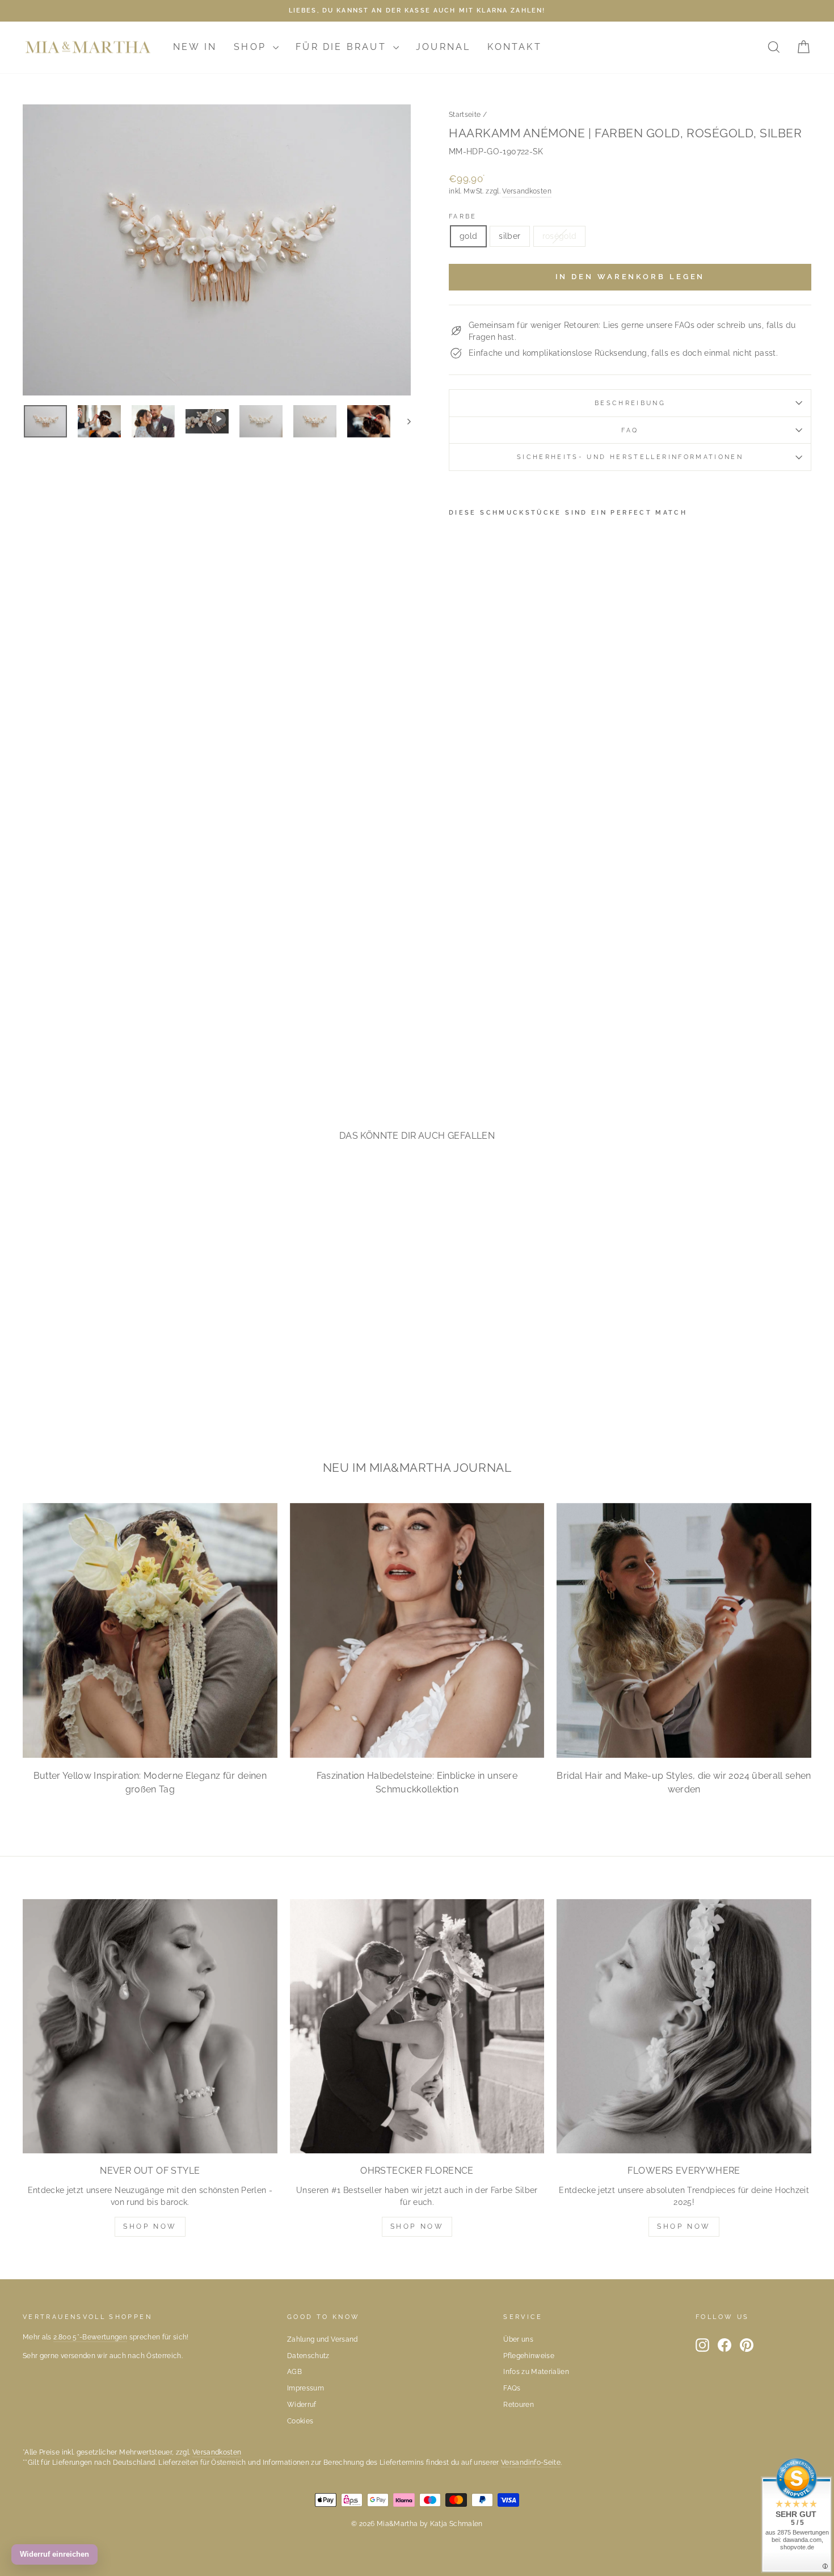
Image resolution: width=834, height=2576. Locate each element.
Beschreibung (630, 403)
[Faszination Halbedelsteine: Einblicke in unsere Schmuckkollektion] (417, 1630)
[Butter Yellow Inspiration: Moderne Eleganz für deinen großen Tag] (150, 1630)
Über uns (518, 2339)
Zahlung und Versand (323, 2339)
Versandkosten (527, 191)
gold (468, 236)
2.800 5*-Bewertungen (90, 2337)
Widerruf (302, 2405)
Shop (252, 47)
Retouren (519, 2405)
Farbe (463, 216)
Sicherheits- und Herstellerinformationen (630, 457)
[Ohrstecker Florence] (417, 2026)
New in (195, 47)
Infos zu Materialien (536, 2372)
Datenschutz (308, 2356)
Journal (443, 47)
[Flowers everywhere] (684, 2026)
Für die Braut (343, 47)
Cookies (300, 2421)
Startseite (465, 115)
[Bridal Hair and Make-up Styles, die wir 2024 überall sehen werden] (684, 1630)
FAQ (630, 430)
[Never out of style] (150, 2026)
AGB (294, 2372)
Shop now (417, 2226)
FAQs (512, 2388)
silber (509, 236)
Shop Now (150, 2226)
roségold (560, 236)
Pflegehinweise (529, 2356)
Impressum (306, 2388)
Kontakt (514, 47)
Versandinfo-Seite (531, 2463)
